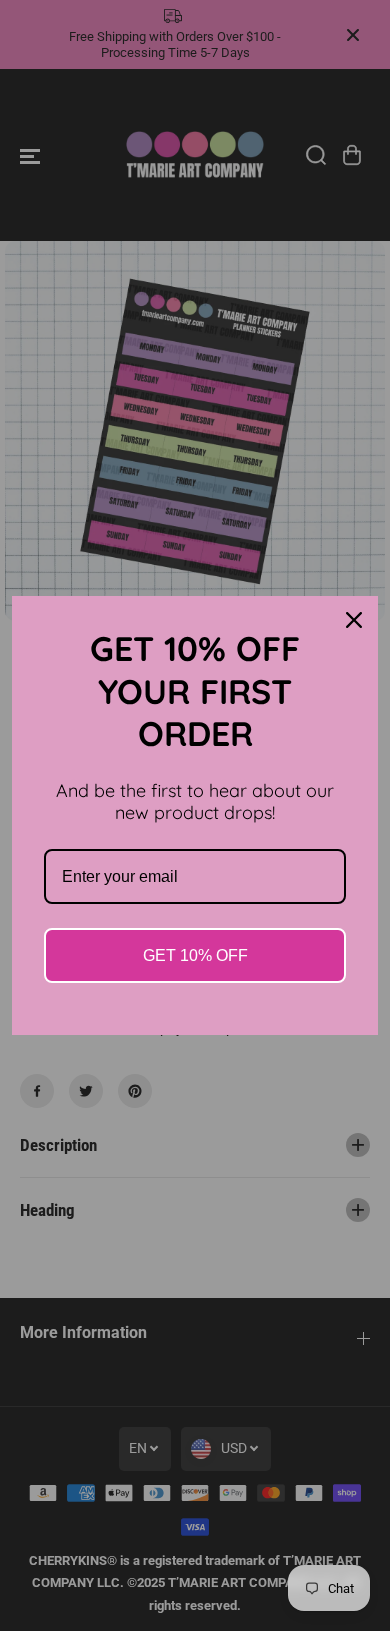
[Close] (354, 620)
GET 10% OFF (195, 955)
